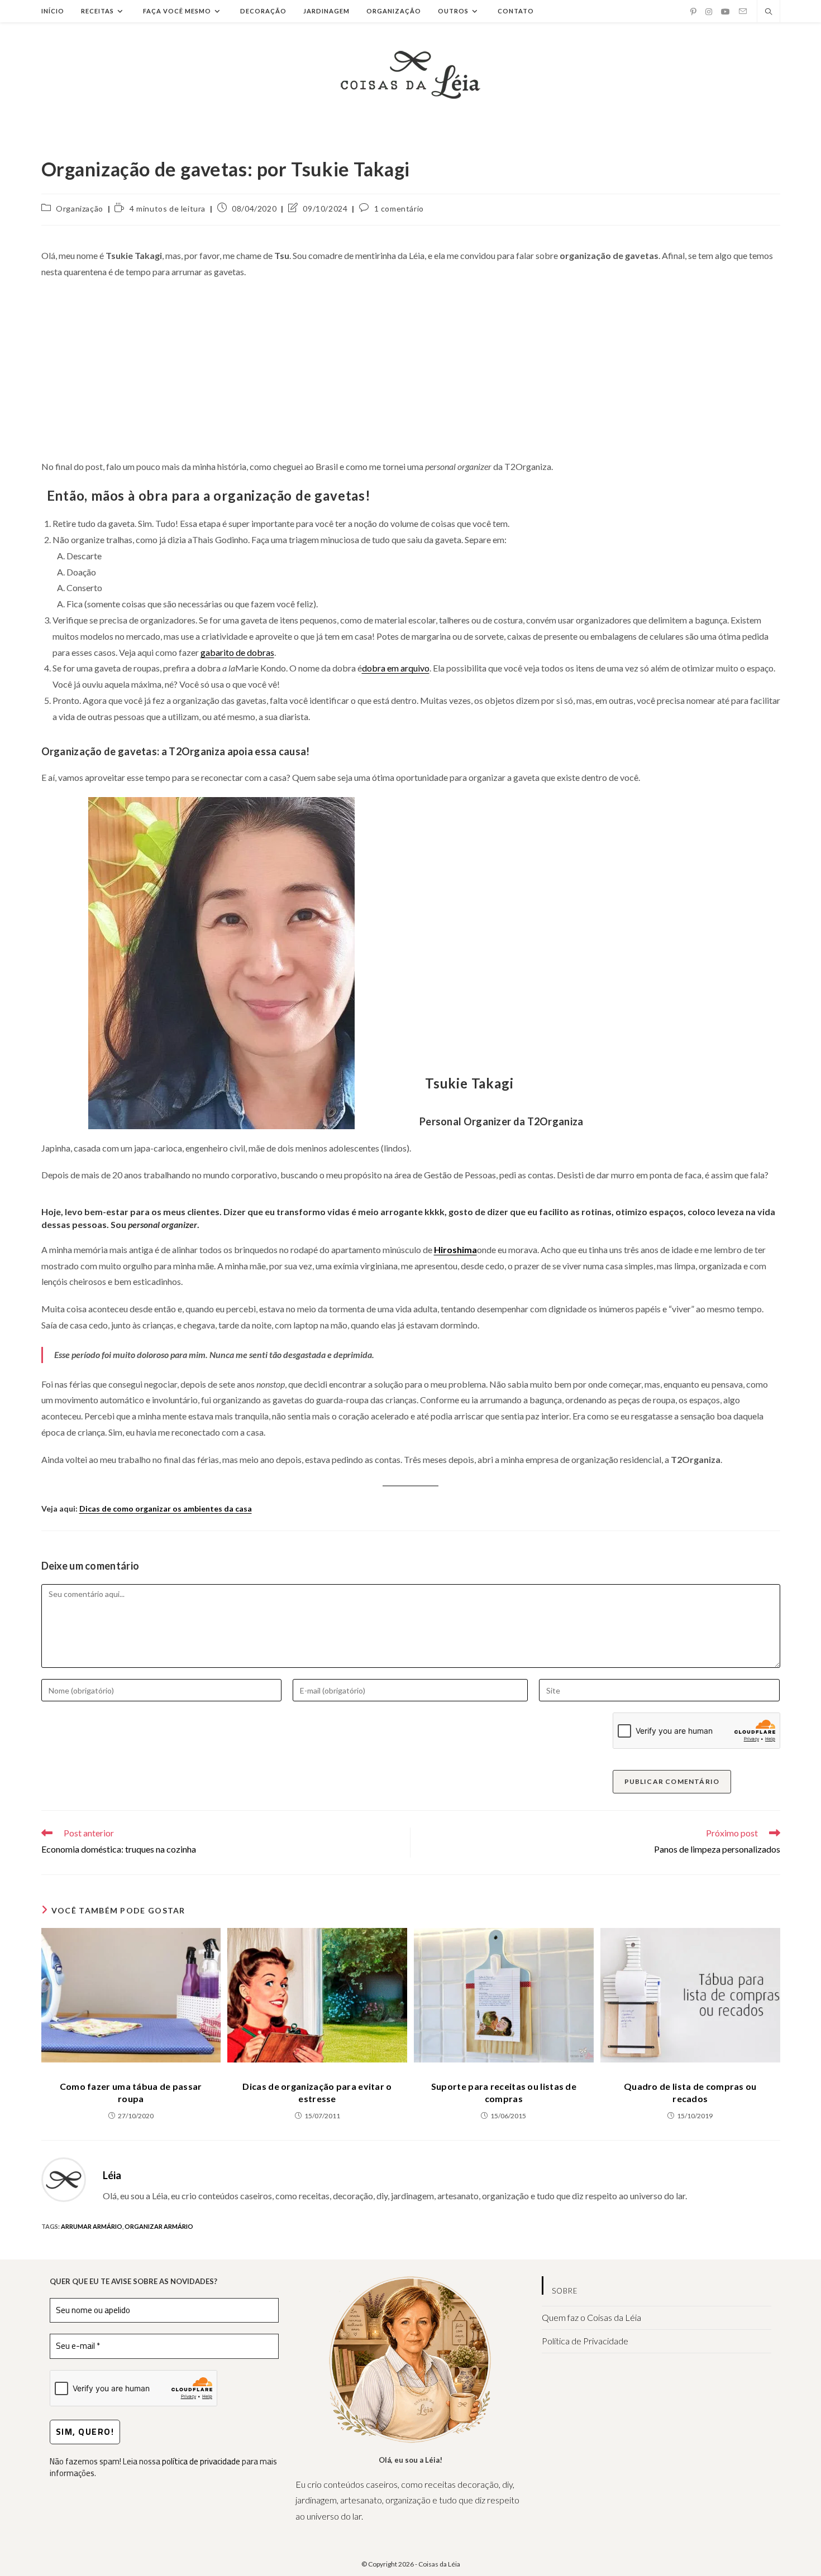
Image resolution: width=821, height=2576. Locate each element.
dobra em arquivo (396, 668)
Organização (80, 208)
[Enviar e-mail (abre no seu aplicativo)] (743, 11)
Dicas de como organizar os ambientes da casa (166, 1508)
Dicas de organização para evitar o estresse (317, 2092)
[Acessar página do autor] (64, 2178)
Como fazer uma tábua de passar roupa (131, 2092)
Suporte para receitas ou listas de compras (504, 2092)
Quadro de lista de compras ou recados (690, 2092)
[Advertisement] (410, 370)
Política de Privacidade (585, 2341)
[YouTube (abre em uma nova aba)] (725, 12)
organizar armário (159, 2226)
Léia (112, 2175)
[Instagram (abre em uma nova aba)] (709, 12)
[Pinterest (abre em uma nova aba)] (693, 12)
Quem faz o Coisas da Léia (591, 2317)
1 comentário (399, 208)
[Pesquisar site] (769, 12)
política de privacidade (201, 2461)
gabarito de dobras (237, 652)
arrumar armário (92, 2226)
